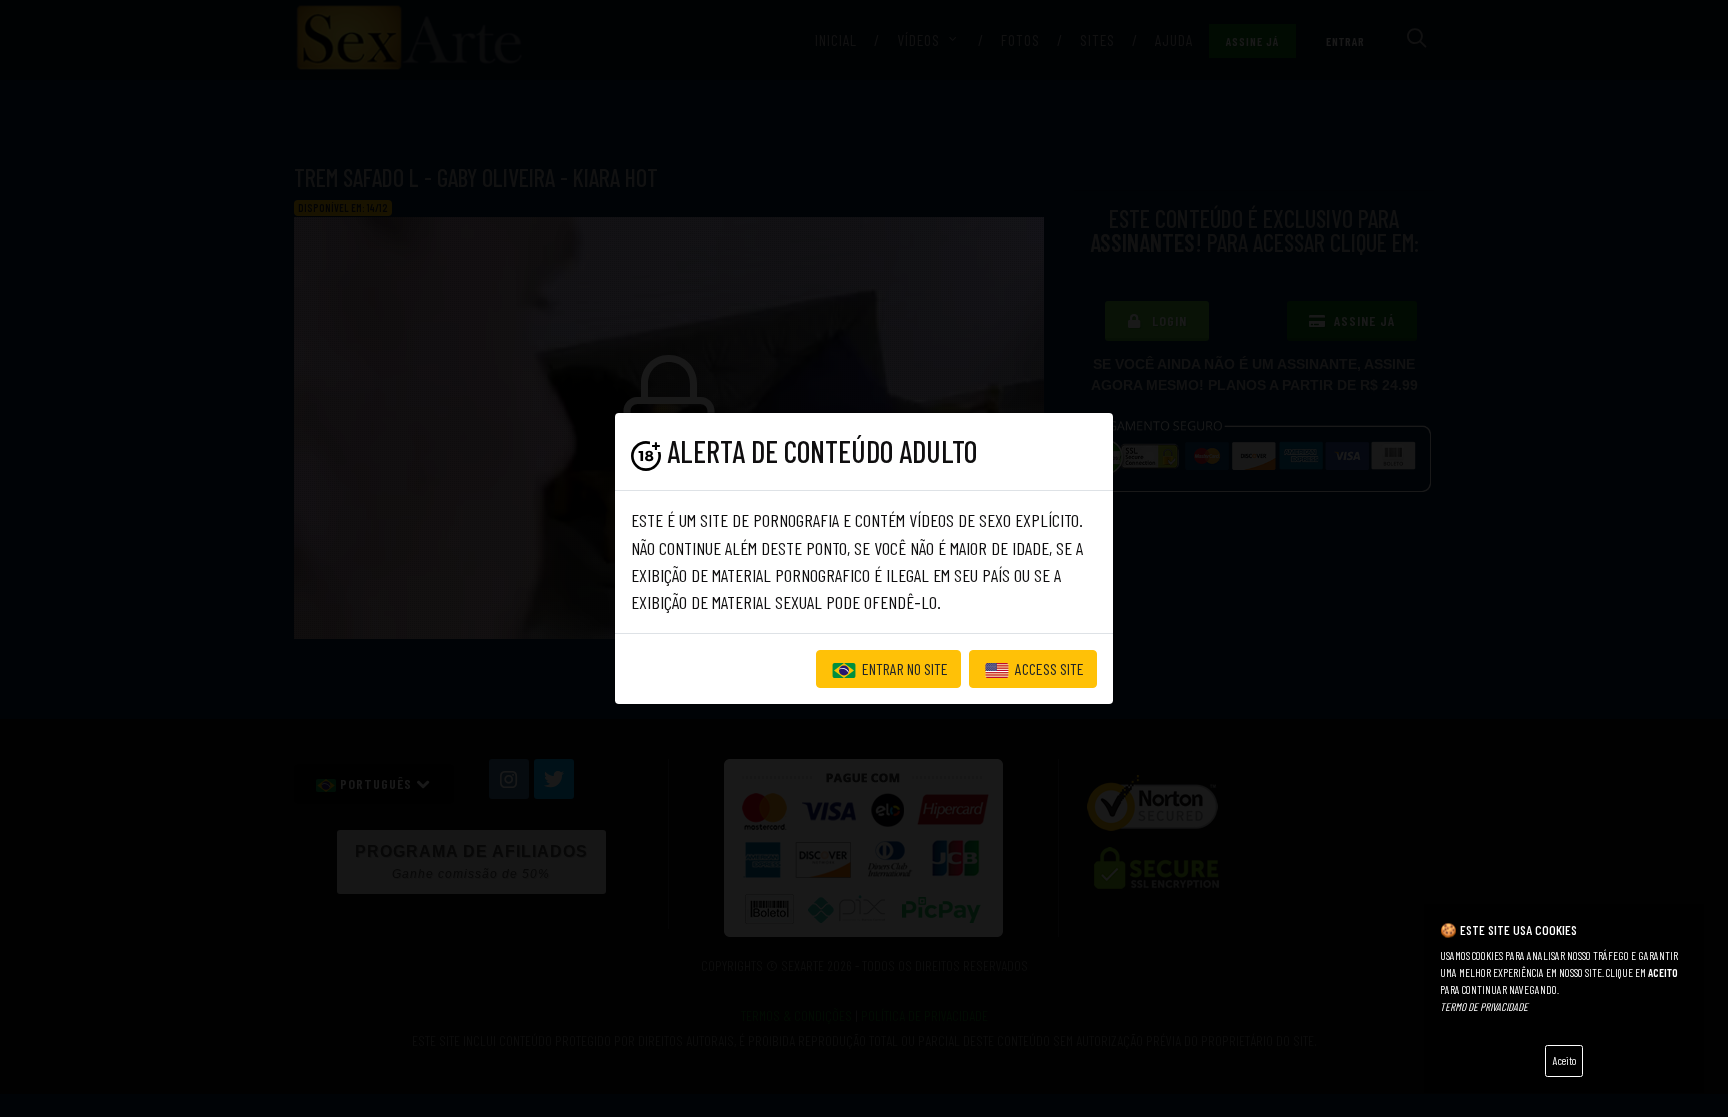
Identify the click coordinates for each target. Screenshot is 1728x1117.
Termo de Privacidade (1484, 1006)
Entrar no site (903, 668)
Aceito (1564, 1060)
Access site (1048, 668)
